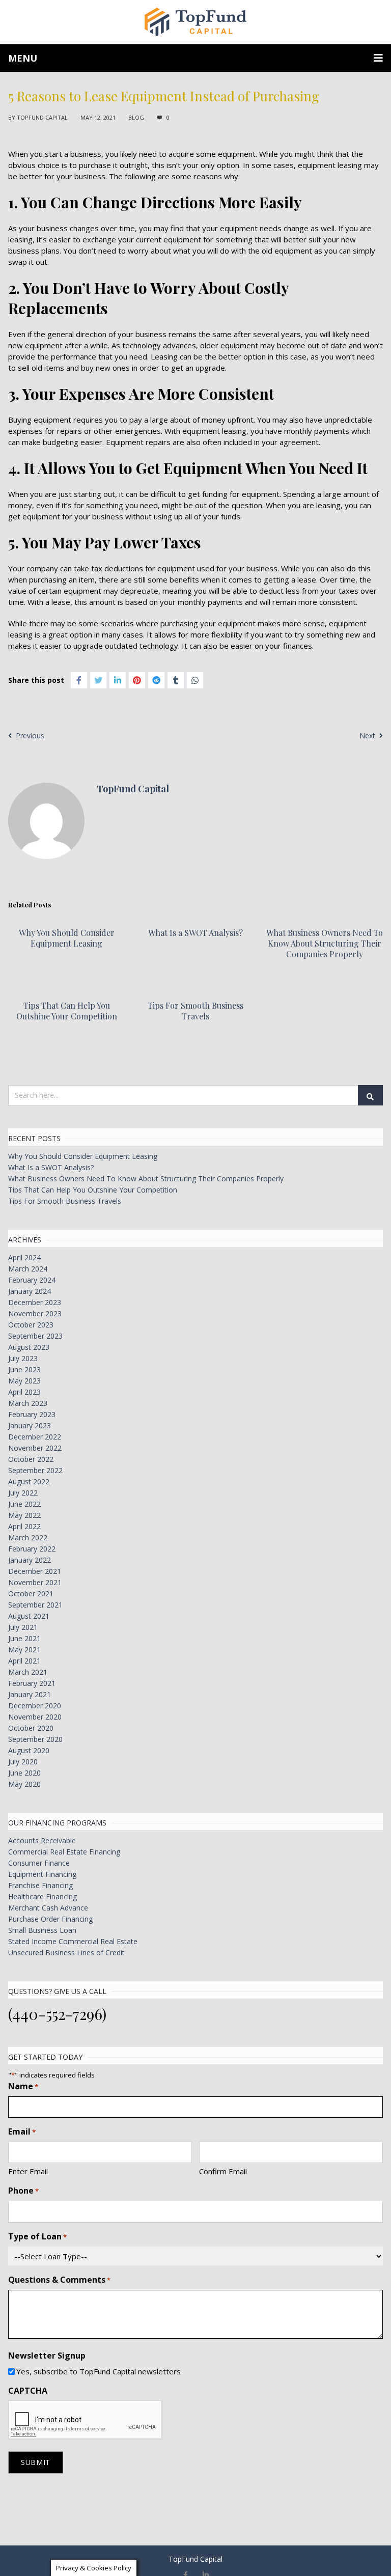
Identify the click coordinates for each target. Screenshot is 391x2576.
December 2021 (35, 1571)
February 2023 (32, 1414)
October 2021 (31, 1594)
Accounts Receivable (42, 1840)
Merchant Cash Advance (48, 1908)
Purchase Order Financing (50, 1919)
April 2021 (24, 1661)
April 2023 (24, 1392)
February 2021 (32, 1683)
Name (23, 2086)
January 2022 (30, 1560)
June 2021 (24, 1638)
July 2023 (23, 1358)
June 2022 (24, 1504)
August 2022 (29, 1481)
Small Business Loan (42, 1930)
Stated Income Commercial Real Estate (73, 1941)
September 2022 (35, 1470)
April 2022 (24, 1526)
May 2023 (24, 1381)
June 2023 (24, 1369)
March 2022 (28, 1538)
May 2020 (24, 1784)
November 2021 (35, 1582)
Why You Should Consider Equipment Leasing (67, 938)
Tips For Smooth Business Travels (195, 1011)
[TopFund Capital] (195, 22)
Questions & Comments (59, 2280)
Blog (136, 117)
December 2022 (35, 1437)
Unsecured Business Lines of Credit (66, 1952)
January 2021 (30, 1694)
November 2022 (35, 1448)
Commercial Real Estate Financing (64, 1852)
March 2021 (28, 1672)
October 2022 (31, 1459)
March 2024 (28, 1269)
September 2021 (35, 1605)
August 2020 (29, 1750)
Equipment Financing (42, 1874)
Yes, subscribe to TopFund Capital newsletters (99, 2371)
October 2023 (31, 1325)
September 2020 (35, 1739)
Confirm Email (223, 2171)
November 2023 (35, 1313)
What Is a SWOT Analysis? (195, 933)
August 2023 (29, 1347)
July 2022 (23, 1493)
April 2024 (24, 1257)
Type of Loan (37, 2236)
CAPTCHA (28, 2391)
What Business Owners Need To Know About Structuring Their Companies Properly (325, 943)
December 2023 (35, 1302)
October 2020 (31, 1728)
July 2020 (23, 1762)
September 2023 (35, 1336)
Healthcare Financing (43, 1896)
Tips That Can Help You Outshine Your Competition (67, 1011)
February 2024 (32, 1280)
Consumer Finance (39, 1863)
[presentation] (86, 2420)
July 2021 (23, 1627)
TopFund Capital (42, 117)
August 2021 (29, 1616)
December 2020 (35, 1706)
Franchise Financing (40, 1885)
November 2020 (35, 1717)
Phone (23, 2191)
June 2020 (24, 1773)
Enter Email (28, 2171)
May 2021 (24, 1650)
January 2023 (30, 1425)
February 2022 (32, 1549)
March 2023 (28, 1403)
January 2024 (30, 1291)
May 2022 (24, 1515)
